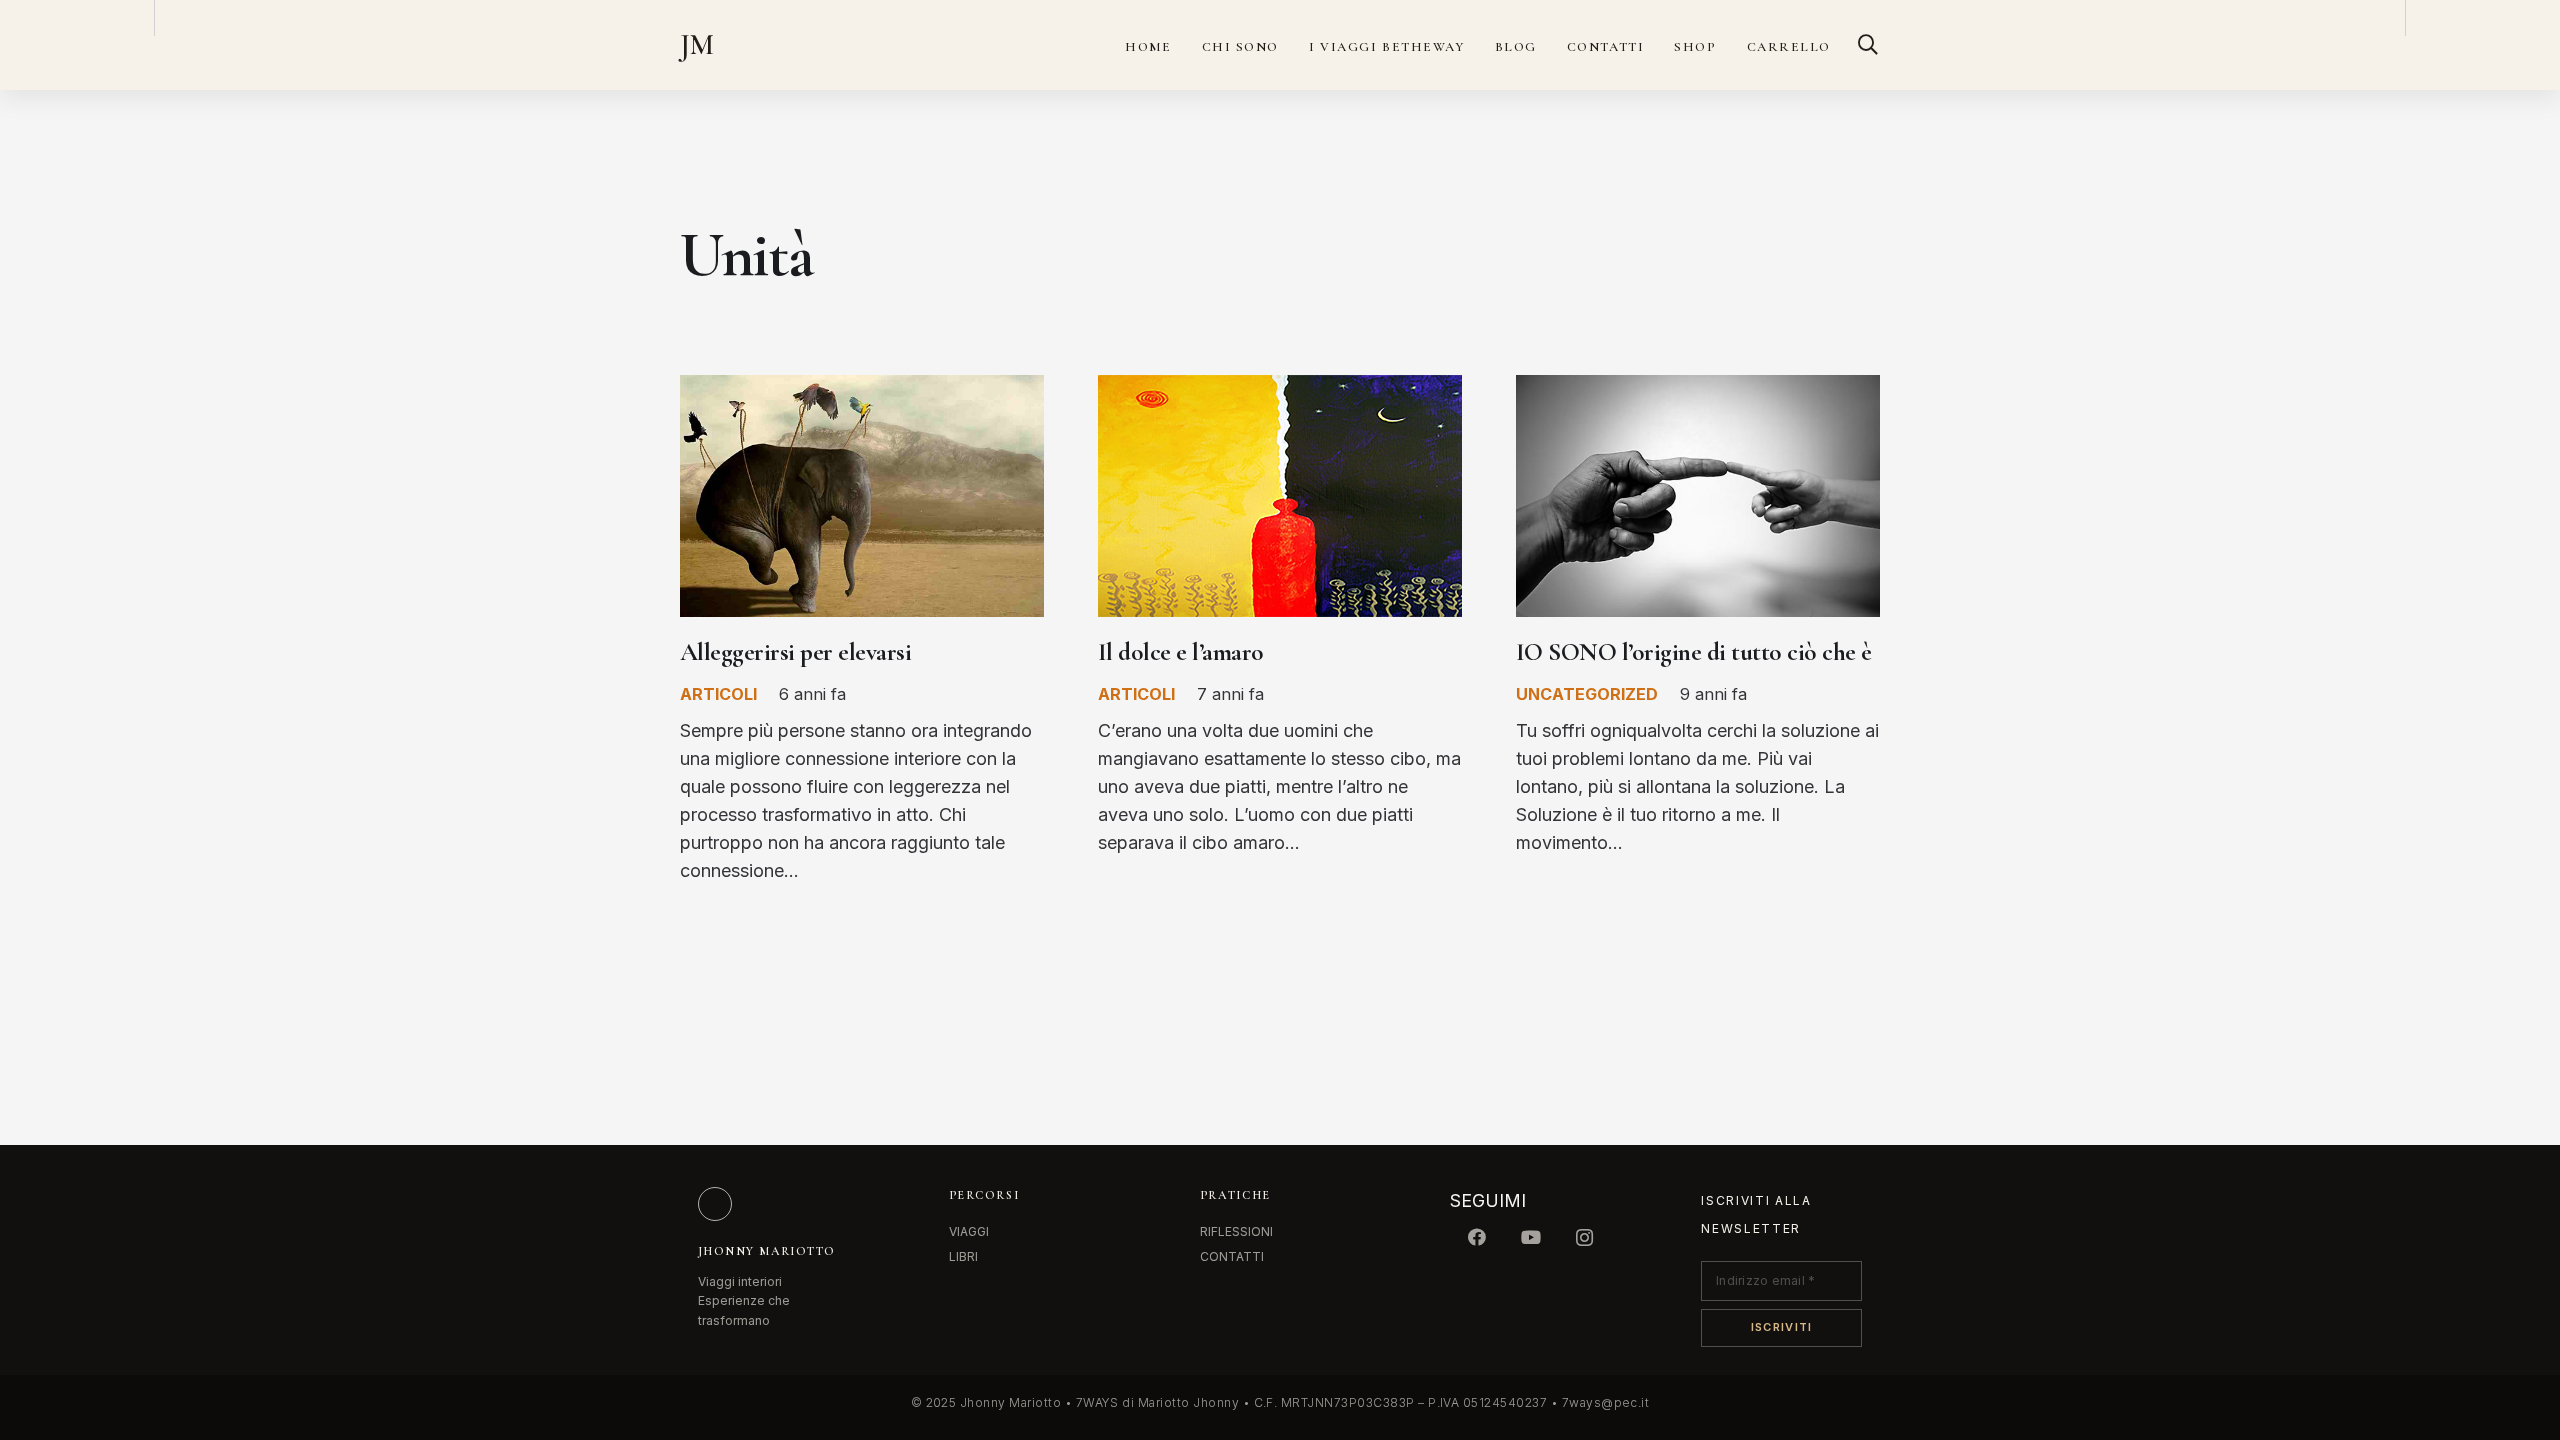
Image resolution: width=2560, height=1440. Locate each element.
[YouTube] (1531, 1237)
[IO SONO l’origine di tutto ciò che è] (1698, 388)
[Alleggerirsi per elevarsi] (862, 388)
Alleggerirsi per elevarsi (795, 652)
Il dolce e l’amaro (1181, 652)
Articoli (718, 694)
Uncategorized (1587, 694)
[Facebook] (1477, 1237)
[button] (1868, 45)
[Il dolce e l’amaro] (1280, 388)
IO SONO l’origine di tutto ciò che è (1694, 652)
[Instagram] (1585, 1237)
